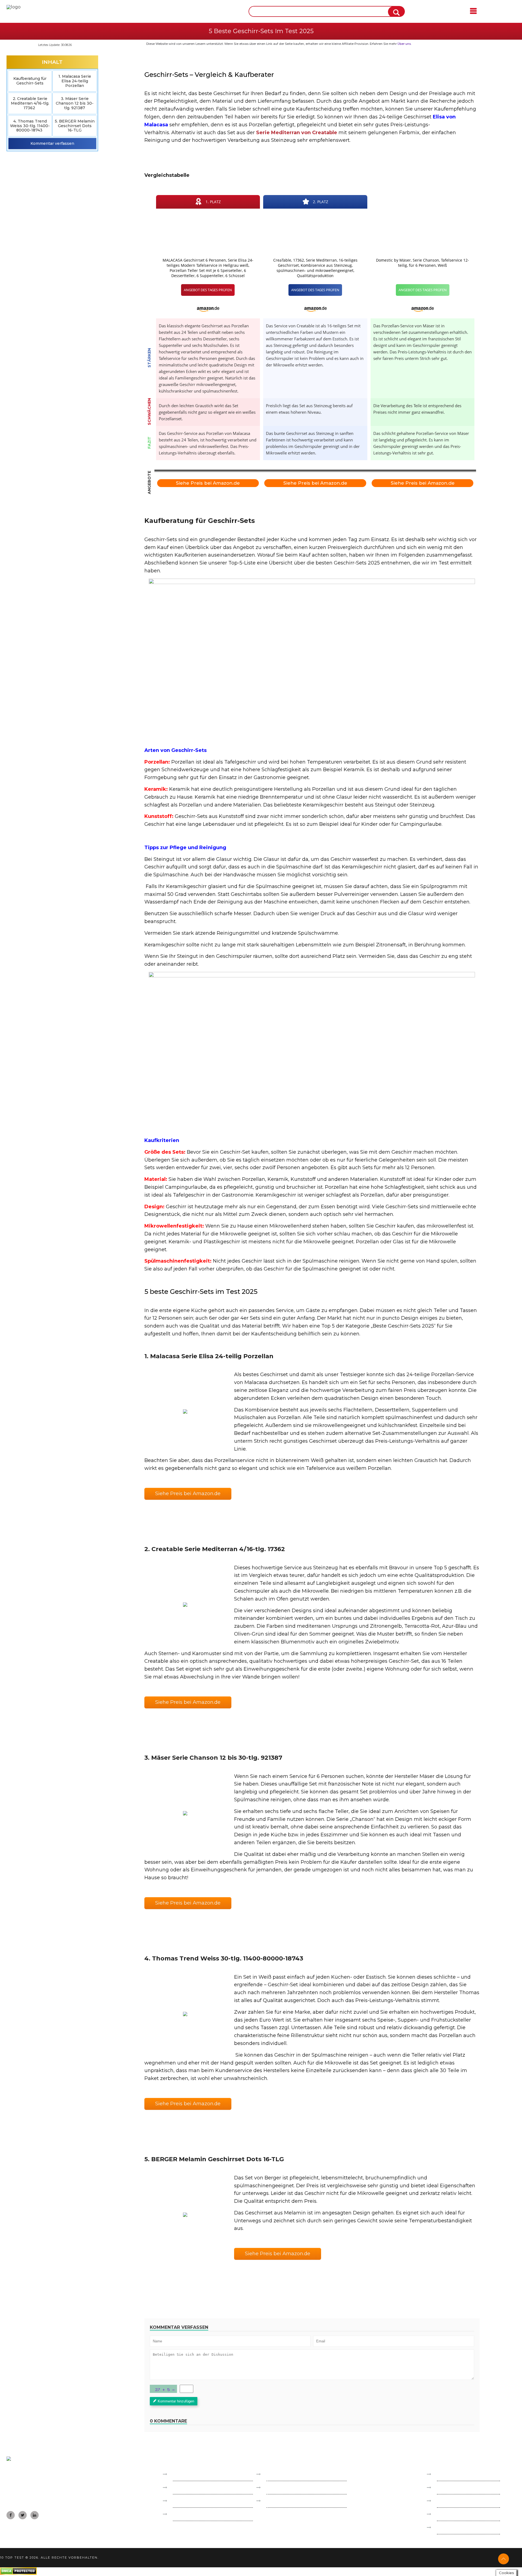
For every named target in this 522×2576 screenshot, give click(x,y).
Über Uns (447, 2501)
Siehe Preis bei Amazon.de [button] (188, 1493)
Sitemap (446, 2514)
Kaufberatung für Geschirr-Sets (30, 81)
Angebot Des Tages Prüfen (208, 290)
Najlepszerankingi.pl (288, 2474)
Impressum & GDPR (459, 2474)
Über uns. (404, 44)
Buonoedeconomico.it (197, 2488)
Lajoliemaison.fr (189, 2501)
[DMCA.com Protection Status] (18, 2573)
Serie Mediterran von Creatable (297, 133)
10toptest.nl (279, 2488)
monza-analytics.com (460, 2528)
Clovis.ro (182, 2514)
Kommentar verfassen (52, 143)
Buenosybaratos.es (193, 2474)
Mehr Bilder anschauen (185, 1411)
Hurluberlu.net (283, 2501)
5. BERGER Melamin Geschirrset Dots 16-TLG (75, 126)
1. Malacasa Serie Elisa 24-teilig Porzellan (75, 81)
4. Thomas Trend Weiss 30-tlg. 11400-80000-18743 (30, 126)
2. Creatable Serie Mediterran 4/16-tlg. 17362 (30, 103)
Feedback (448, 2488)
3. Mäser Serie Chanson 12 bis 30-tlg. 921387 (75, 103)
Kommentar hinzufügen (176, 2401)
